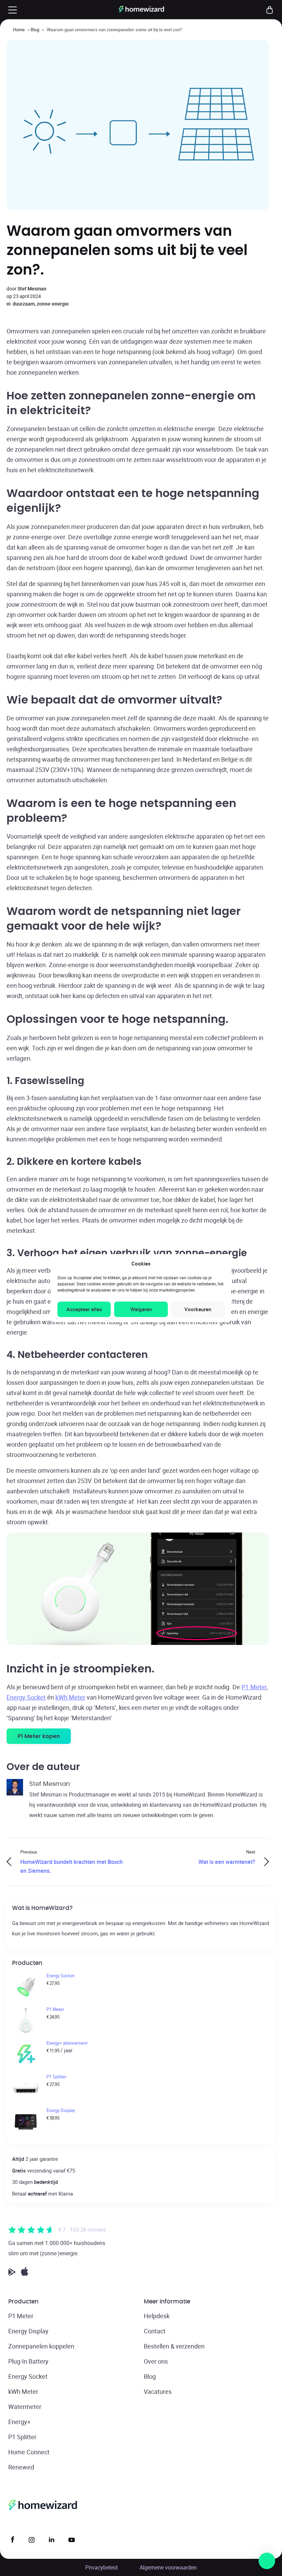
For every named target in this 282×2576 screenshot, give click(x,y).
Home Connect (29, 2452)
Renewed (21, 2467)
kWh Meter (70, 1697)
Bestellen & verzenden (174, 2346)
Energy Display (28, 2331)
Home (19, 30)
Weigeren (141, 1309)
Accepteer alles (84, 1309)
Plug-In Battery (28, 2361)
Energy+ (19, 2422)
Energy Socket (26, 1697)
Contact (155, 2331)
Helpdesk (157, 2316)
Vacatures (158, 2391)
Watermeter (25, 2407)
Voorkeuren (198, 1309)
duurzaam (24, 304)
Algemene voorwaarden (168, 2567)
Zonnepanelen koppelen (41, 2346)
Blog (35, 30)
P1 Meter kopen (39, 1736)
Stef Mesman (32, 289)
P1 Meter (254, 1687)
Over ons (156, 2361)
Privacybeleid (101, 2567)
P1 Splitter (22, 2437)
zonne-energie (53, 304)
